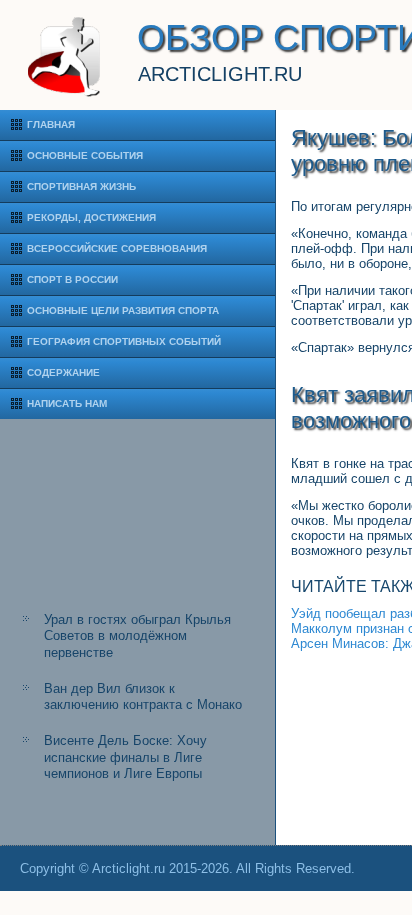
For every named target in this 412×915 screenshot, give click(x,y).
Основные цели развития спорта (123, 310)
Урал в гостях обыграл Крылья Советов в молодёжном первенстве (137, 636)
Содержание (63, 372)
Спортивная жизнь (81, 186)
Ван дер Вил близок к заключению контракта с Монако (143, 696)
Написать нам (67, 403)
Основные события (85, 155)
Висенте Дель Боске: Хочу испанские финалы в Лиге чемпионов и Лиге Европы (125, 757)
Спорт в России (72, 279)
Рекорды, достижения (91, 217)
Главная (51, 124)
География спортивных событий (124, 341)
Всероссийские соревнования (117, 248)
